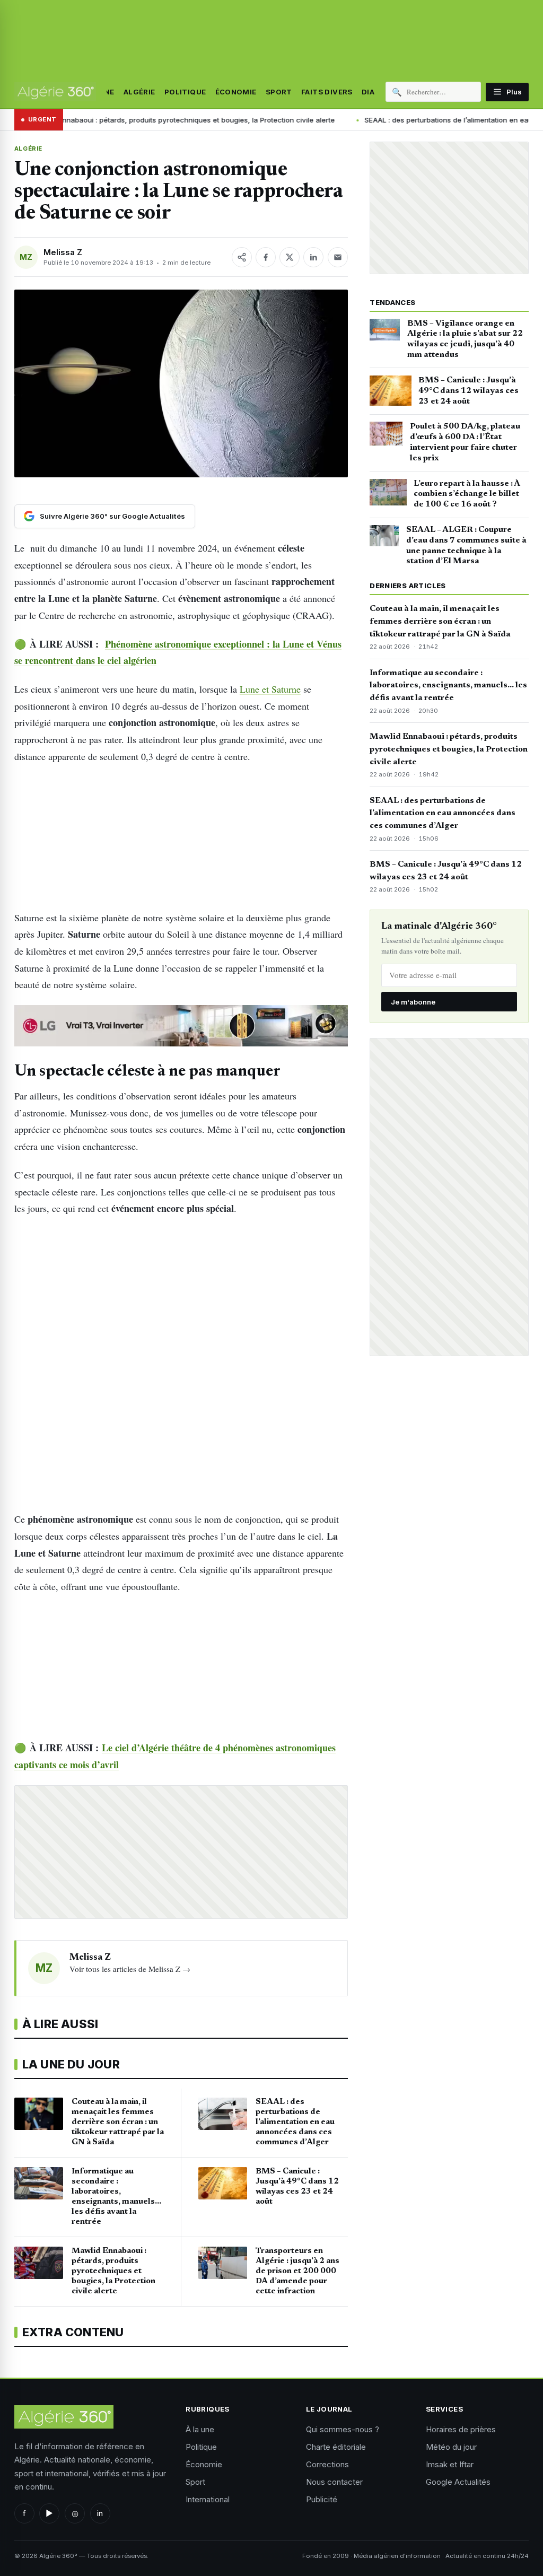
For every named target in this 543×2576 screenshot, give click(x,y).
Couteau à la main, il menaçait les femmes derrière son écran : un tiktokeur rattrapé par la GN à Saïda (440, 622)
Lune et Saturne (270, 689)
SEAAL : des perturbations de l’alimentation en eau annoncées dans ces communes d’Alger (443, 814)
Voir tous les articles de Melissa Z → (130, 1969)
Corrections (327, 2464)
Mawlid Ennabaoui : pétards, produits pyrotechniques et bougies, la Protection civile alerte (449, 749)
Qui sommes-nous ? (343, 2429)
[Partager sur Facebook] (266, 257)
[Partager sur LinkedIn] (313, 257)
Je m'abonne (413, 1002)
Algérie (139, 92)
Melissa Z (63, 252)
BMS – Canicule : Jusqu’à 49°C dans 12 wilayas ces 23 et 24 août (468, 391)
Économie (236, 92)
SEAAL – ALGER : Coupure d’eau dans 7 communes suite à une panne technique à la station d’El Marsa (466, 545)
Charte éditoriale (336, 2447)
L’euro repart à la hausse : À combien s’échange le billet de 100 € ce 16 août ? (467, 494)
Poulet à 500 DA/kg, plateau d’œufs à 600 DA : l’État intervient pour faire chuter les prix (465, 442)
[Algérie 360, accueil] (55, 92)
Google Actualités (458, 2482)
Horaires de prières (461, 2429)
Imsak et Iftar (450, 2464)
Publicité (322, 2499)
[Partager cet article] (242, 257)
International (208, 2499)
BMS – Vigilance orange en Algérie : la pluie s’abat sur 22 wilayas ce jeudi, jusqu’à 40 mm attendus (465, 339)
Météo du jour (451, 2447)
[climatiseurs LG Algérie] (181, 1026)
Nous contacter (334, 2482)
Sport (279, 92)
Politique (185, 92)
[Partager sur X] (290, 257)
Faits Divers (327, 92)
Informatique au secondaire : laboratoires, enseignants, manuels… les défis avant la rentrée (448, 686)
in (100, 2513)
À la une (200, 2429)
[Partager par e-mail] (338, 257)
